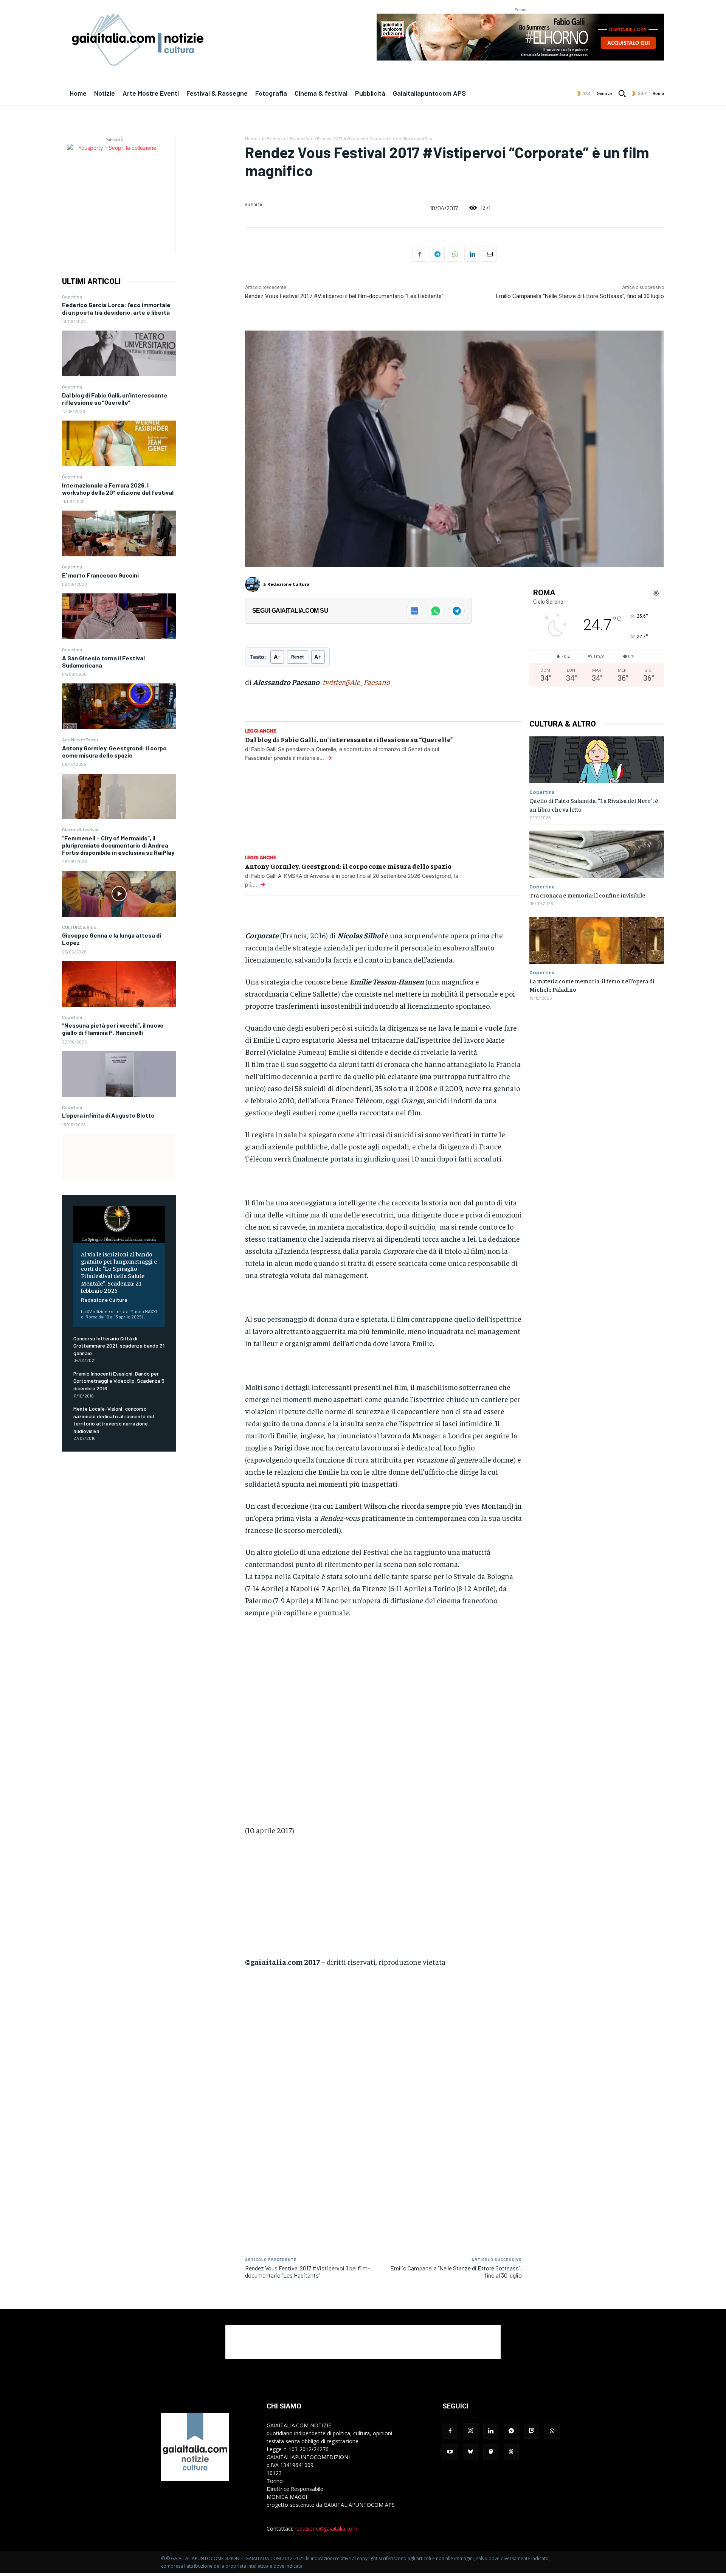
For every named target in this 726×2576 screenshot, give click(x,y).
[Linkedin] (472, 254)
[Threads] (511, 2452)
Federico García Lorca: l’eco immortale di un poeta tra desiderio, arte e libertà (116, 308)
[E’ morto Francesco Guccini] (119, 616)
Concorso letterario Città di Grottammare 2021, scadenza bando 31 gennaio (119, 1346)
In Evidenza (274, 138)
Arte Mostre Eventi (80, 739)
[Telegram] (437, 254)
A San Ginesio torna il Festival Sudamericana (103, 661)
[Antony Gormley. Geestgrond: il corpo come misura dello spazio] (119, 797)
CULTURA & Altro (79, 927)
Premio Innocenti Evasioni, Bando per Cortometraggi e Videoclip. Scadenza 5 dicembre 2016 (119, 1381)
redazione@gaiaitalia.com (326, 2529)
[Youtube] (450, 2452)
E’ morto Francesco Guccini (100, 575)
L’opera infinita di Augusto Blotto (108, 1115)
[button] (622, 93)
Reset (298, 657)
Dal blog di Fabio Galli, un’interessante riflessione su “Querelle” (115, 399)
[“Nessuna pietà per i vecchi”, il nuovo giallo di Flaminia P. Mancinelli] (119, 1074)
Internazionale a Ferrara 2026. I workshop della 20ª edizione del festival (118, 489)
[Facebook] (420, 254)
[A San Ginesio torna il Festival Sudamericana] (119, 706)
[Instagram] (470, 2431)
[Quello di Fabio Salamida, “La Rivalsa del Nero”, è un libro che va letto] (597, 760)
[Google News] (414, 611)
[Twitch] (532, 2431)
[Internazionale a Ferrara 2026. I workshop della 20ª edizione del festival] (119, 533)
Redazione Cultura (104, 1300)
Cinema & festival (80, 829)
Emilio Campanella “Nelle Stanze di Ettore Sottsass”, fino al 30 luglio (580, 296)
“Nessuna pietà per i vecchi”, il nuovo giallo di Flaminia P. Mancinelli (113, 1029)
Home (251, 138)
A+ (318, 657)
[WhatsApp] (455, 254)
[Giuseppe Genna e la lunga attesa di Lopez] (119, 984)
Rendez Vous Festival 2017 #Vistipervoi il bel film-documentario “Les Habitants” (344, 296)
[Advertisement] (383, 1727)
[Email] (489, 254)
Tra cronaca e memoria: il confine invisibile (587, 895)
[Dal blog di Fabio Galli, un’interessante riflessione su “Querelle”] (119, 443)
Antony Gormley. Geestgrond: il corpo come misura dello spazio (114, 752)
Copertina (72, 297)
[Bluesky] (470, 2452)
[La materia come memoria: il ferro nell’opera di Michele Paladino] (597, 940)
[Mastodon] (491, 2452)
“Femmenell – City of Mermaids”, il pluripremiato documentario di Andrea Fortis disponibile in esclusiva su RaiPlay (118, 845)
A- (277, 657)
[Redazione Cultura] (254, 584)
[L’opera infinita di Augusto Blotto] (119, 1157)
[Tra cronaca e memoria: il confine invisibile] (597, 854)
